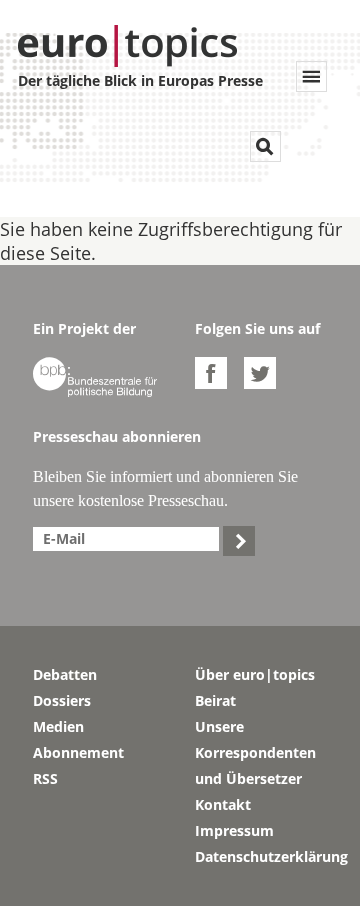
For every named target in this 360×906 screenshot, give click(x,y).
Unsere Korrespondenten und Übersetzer (255, 752)
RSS (45, 778)
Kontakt (223, 804)
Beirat (215, 700)
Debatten (65, 674)
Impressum (234, 830)
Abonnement (78, 752)
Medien (58, 726)
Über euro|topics (255, 674)
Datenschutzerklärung (261, 856)
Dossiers (62, 700)
